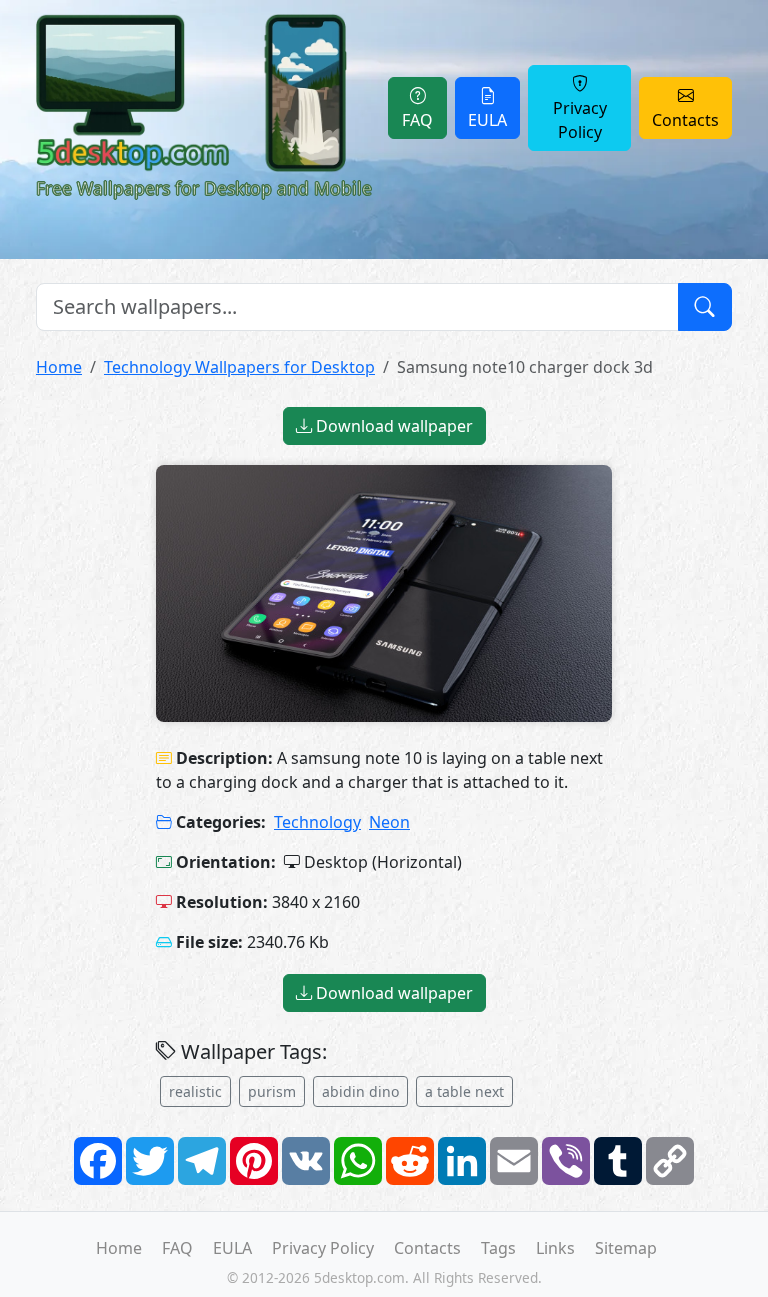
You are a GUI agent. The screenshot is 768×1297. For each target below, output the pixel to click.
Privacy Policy (580, 120)
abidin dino (360, 1091)
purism (272, 1091)
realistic (195, 1091)
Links (555, 1248)
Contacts (685, 120)
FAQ (417, 120)
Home (59, 367)
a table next (464, 1091)
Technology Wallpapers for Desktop (239, 367)
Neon (389, 822)
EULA (487, 120)
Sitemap (626, 1248)
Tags (498, 1248)
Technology (317, 822)
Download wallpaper (392, 426)
